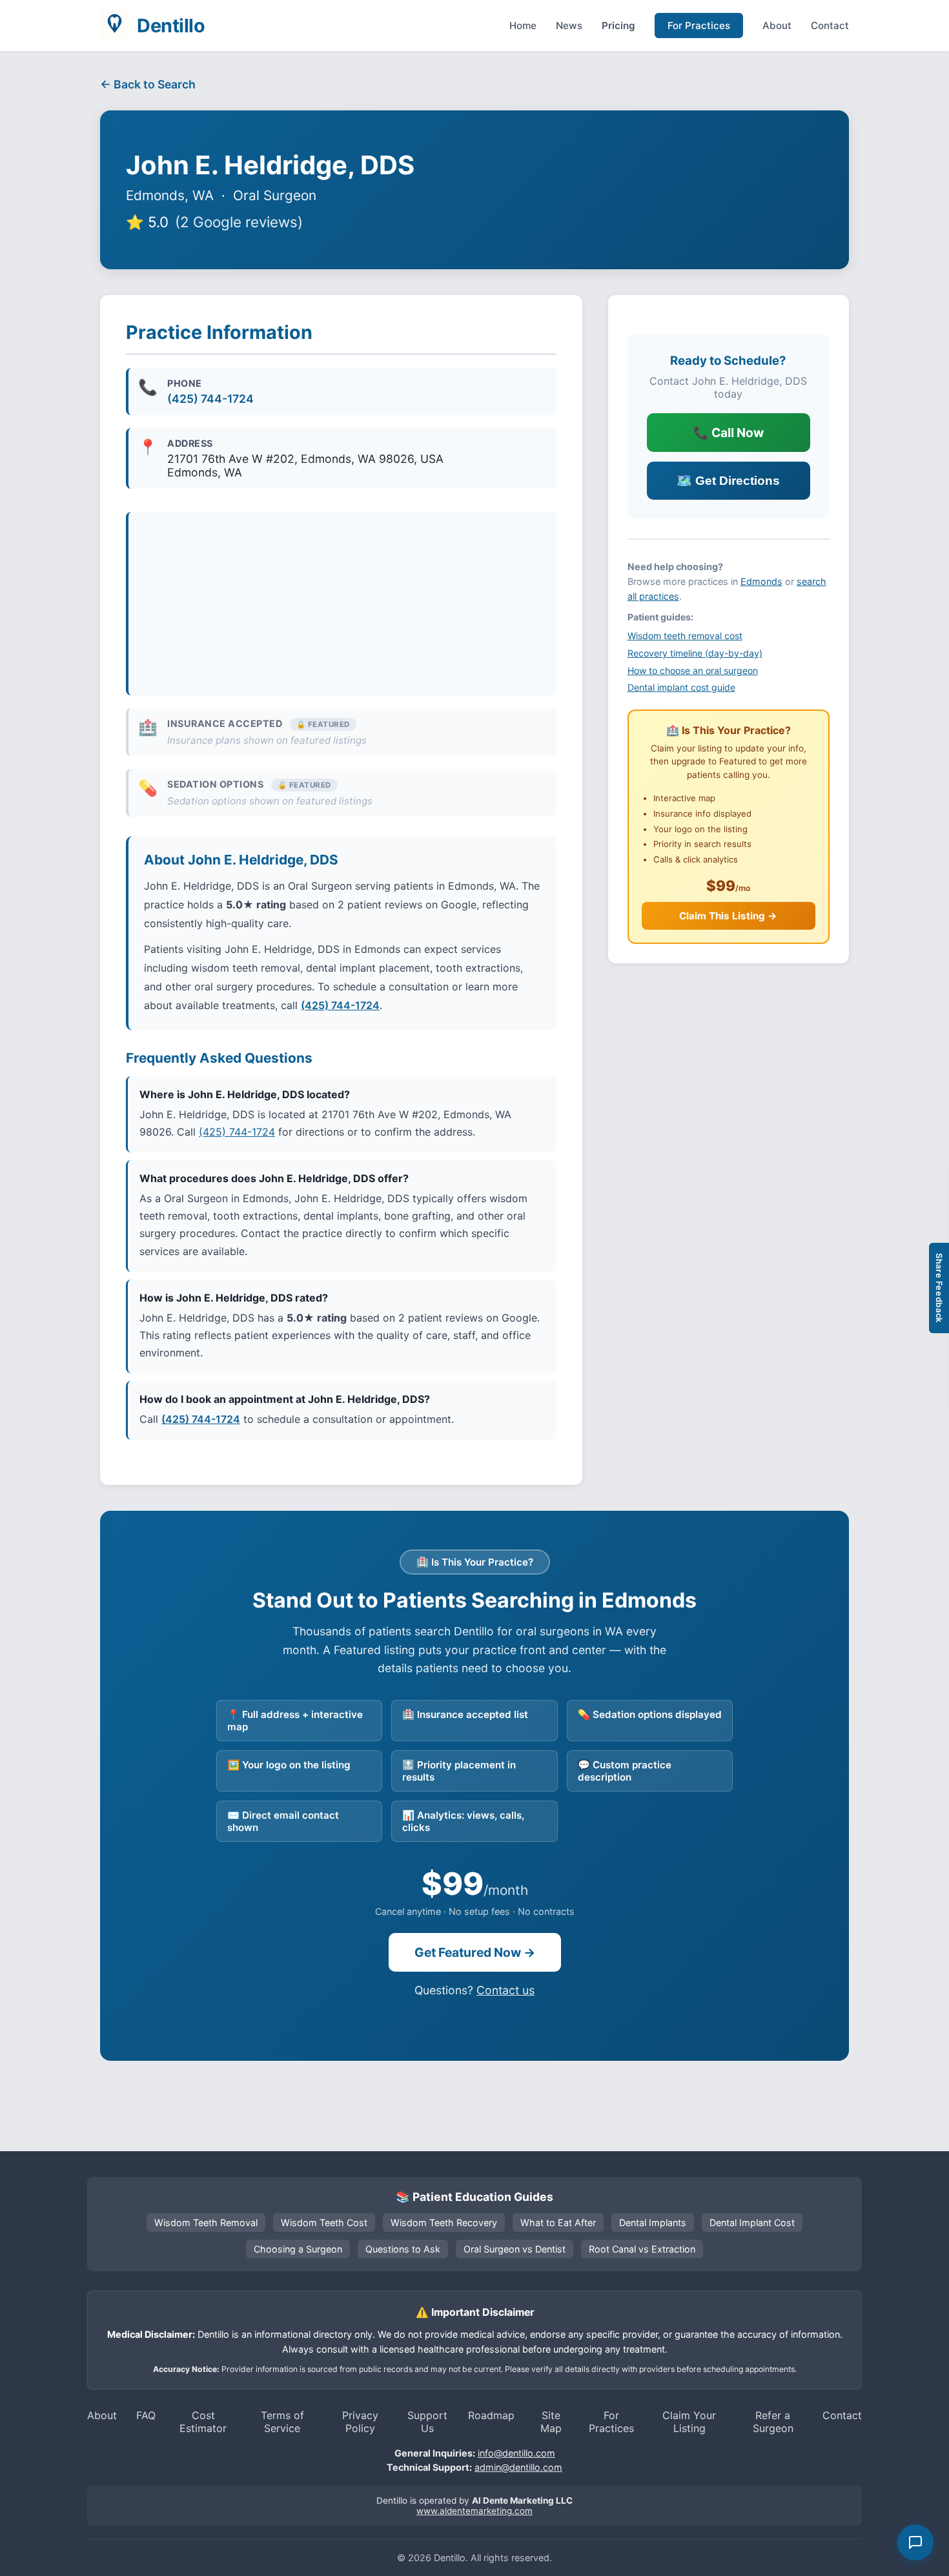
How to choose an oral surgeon (693, 670)
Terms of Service (282, 2422)
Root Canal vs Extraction (642, 2249)
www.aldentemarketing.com (474, 2511)
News (569, 26)
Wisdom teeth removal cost (685, 636)
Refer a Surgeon (773, 2422)
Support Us (427, 2422)
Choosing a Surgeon (298, 2249)
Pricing (618, 26)
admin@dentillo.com (518, 2467)
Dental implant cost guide (681, 687)
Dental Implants (653, 2223)
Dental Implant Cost (752, 2223)
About (777, 26)
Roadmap (491, 2415)
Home (523, 26)
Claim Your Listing (689, 2422)
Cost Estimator (203, 2422)
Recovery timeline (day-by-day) (695, 653)
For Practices (699, 26)
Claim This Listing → (728, 916)
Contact (830, 26)
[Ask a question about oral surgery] (915, 2542)
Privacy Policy (360, 2422)
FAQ (146, 2415)
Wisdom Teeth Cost (324, 2223)
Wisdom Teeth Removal (206, 2223)
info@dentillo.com (516, 2453)
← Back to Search (148, 84)
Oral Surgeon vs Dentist (515, 2249)
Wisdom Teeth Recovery (444, 2223)
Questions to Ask (403, 2249)
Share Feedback (939, 1288)
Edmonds (761, 581)
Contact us (505, 1990)
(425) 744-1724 (210, 399)
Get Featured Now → (475, 1952)
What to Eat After (558, 2223)
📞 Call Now (729, 433)
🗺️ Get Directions (728, 481)
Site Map (551, 2422)
